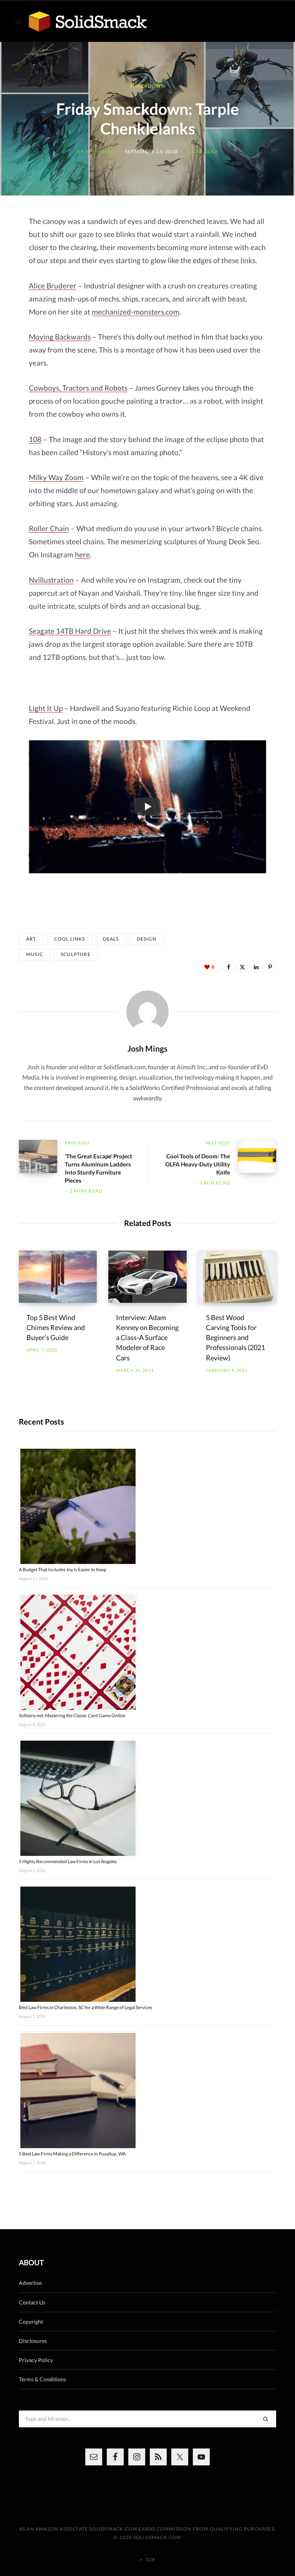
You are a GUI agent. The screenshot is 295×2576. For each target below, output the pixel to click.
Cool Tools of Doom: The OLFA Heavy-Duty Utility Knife (198, 1164)
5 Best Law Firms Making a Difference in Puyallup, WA (72, 2154)
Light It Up (46, 708)
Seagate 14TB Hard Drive (70, 631)
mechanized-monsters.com (136, 312)
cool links (70, 939)
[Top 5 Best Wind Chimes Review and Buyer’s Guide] (58, 1277)
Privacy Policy (36, 2360)
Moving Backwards (60, 337)
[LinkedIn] (256, 967)
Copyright (31, 2322)
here (82, 554)
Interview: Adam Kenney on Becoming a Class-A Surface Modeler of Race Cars (147, 1337)
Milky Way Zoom (56, 477)
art (31, 939)
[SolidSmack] (88, 22)
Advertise (30, 2283)
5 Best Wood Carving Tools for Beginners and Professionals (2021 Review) (235, 1337)
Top (150, 2560)
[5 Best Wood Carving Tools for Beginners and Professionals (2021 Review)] (237, 1277)
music (35, 954)
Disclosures (33, 2341)
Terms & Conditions (42, 2379)
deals (111, 939)
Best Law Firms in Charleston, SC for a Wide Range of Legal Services (85, 2007)
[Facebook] (229, 967)
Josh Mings (101, 151)
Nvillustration (51, 580)
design (147, 939)
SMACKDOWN (147, 86)
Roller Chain (49, 528)
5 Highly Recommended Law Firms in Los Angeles (68, 1861)
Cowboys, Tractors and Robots (78, 388)
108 (35, 439)
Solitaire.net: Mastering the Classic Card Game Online (72, 1715)
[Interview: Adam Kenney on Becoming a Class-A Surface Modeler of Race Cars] (147, 1277)
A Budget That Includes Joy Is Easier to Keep (63, 1570)
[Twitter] (242, 967)
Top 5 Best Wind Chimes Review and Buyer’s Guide (56, 1327)
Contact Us (32, 2302)
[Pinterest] (270, 967)
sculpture (76, 954)
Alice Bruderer (53, 286)
